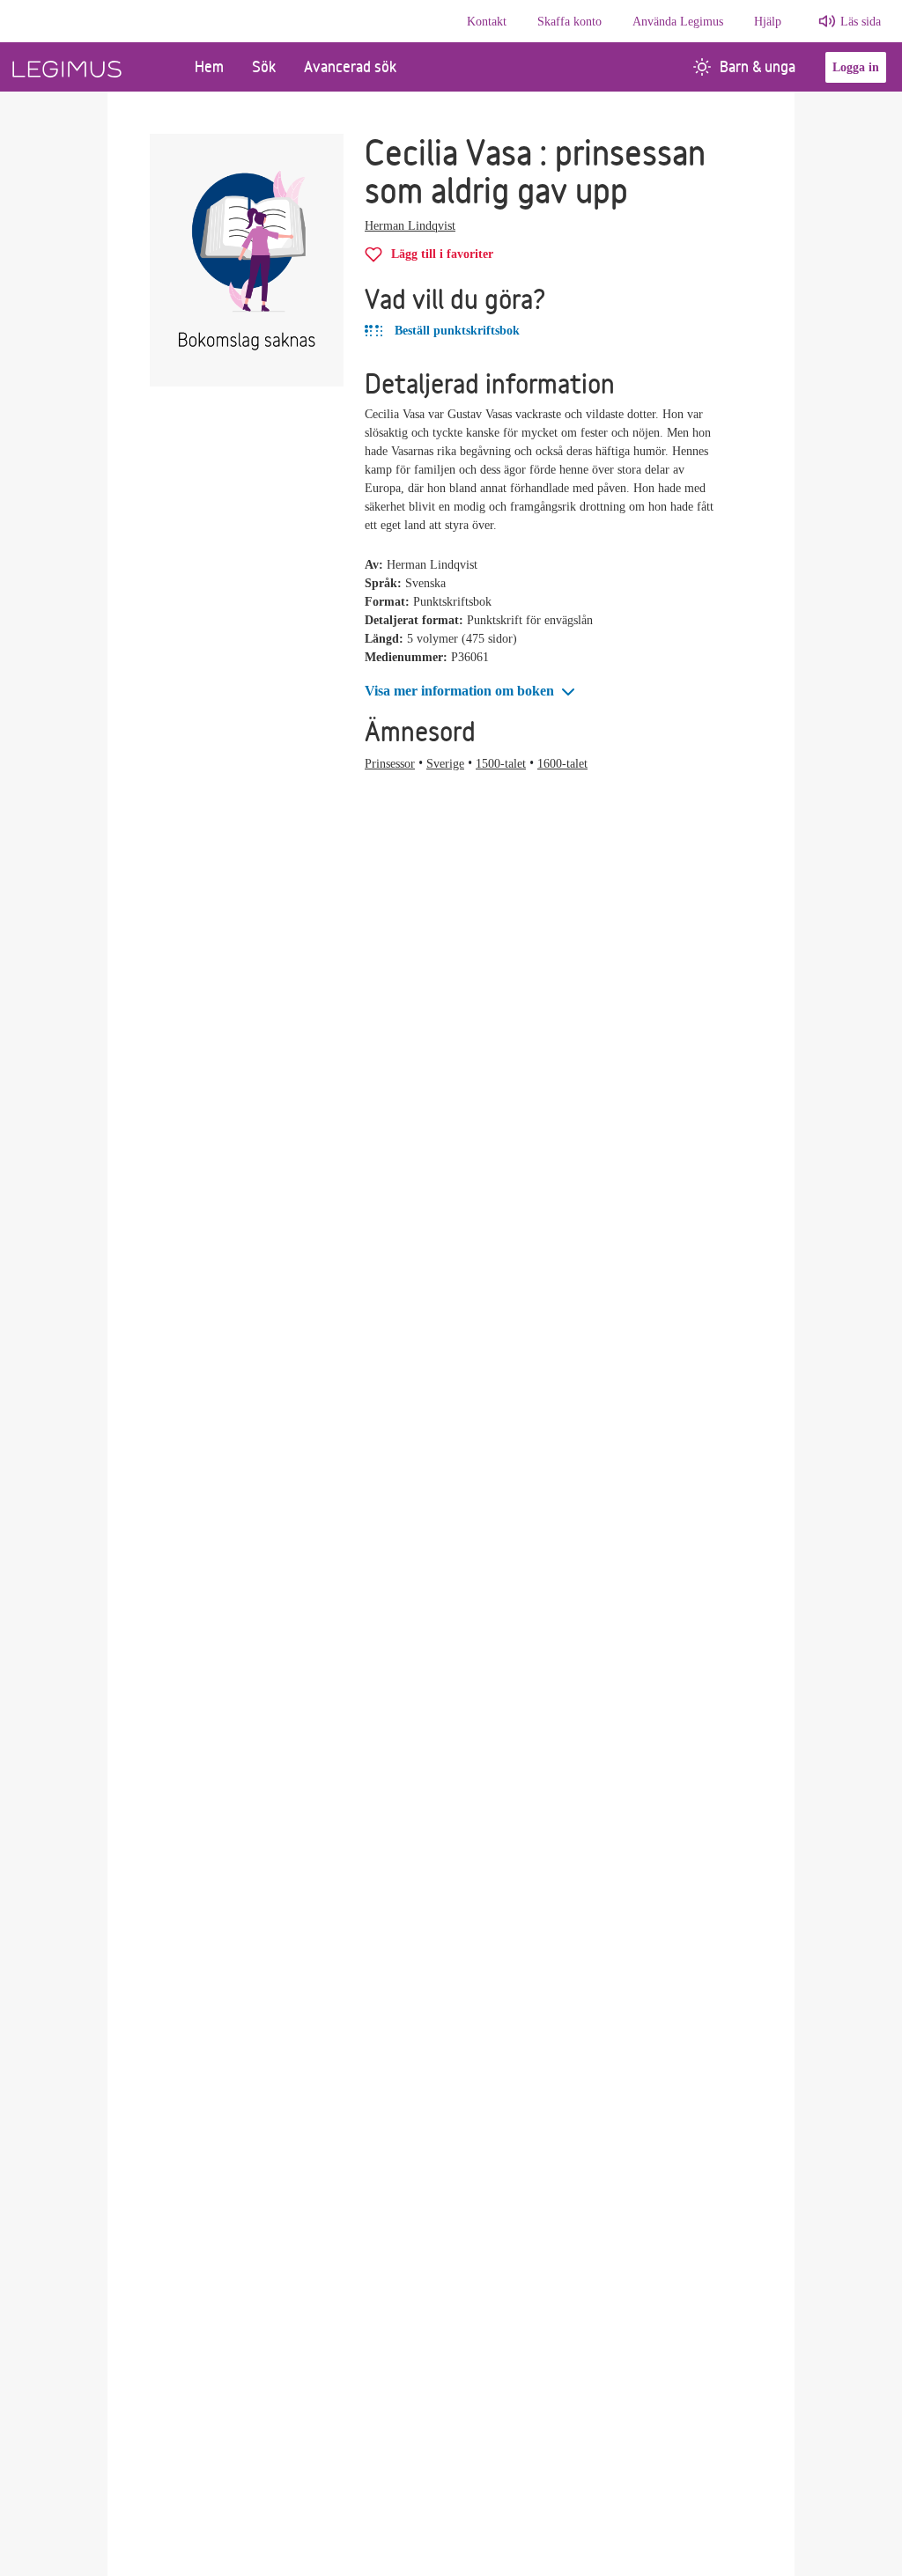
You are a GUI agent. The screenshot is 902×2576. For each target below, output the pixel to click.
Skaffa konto (569, 22)
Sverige (445, 764)
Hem (209, 66)
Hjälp (768, 22)
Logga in (856, 67)
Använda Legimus (678, 22)
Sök (264, 66)
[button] (472, 692)
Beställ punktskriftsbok (455, 331)
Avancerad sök (350, 66)
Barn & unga (758, 66)
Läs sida (861, 22)
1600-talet (562, 764)
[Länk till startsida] (90, 67)
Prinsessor (390, 764)
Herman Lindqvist (410, 226)
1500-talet (501, 764)
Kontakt (487, 22)
